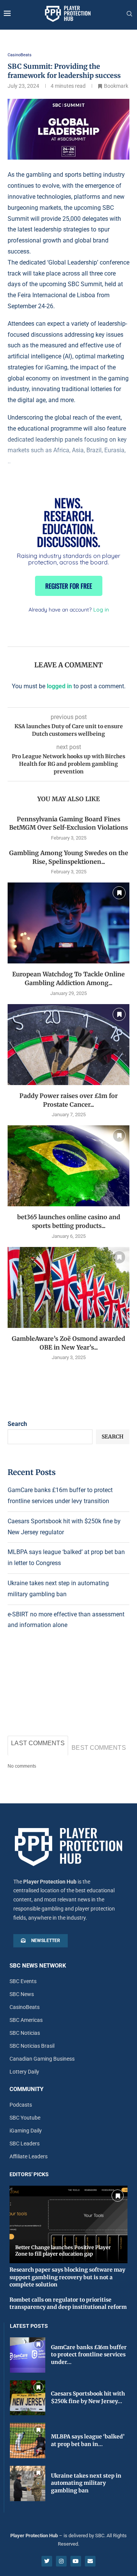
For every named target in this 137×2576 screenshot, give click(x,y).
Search (17, 1424)
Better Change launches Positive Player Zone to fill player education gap (63, 2251)
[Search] (129, 14)
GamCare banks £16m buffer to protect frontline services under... (89, 2355)
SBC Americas (26, 2020)
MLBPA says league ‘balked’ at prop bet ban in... (88, 2440)
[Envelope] (90, 2561)
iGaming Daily (26, 2131)
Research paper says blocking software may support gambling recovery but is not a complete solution (67, 2277)
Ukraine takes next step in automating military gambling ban (86, 2483)
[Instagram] (61, 2561)
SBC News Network (38, 1966)
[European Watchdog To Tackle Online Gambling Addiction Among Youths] (68, 923)
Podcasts (21, 2105)
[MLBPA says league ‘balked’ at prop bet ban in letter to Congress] (28, 2441)
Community (26, 2089)
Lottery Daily (24, 2072)
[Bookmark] (119, 893)
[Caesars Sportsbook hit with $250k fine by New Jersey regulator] (28, 2398)
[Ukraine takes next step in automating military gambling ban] (28, 2483)
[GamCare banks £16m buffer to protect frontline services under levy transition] (28, 2355)
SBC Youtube (25, 2118)
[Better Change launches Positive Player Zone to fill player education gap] (68, 2224)
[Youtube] (76, 2561)
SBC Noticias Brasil (32, 2046)
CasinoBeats (25, 2007)
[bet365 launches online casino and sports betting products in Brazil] (68, 1166)
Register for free (69, 586)
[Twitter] (47, 2561)
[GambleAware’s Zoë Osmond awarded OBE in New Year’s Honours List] (68, 1287)
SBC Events (23, 1981)
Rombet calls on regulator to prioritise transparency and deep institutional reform (68, 2304)
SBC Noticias (25, 2033)
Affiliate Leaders (29, 2156)
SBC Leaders (25, 2143)
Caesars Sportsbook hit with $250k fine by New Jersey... (88, 2397)
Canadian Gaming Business (42, 2059)
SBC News (22, 1994)
